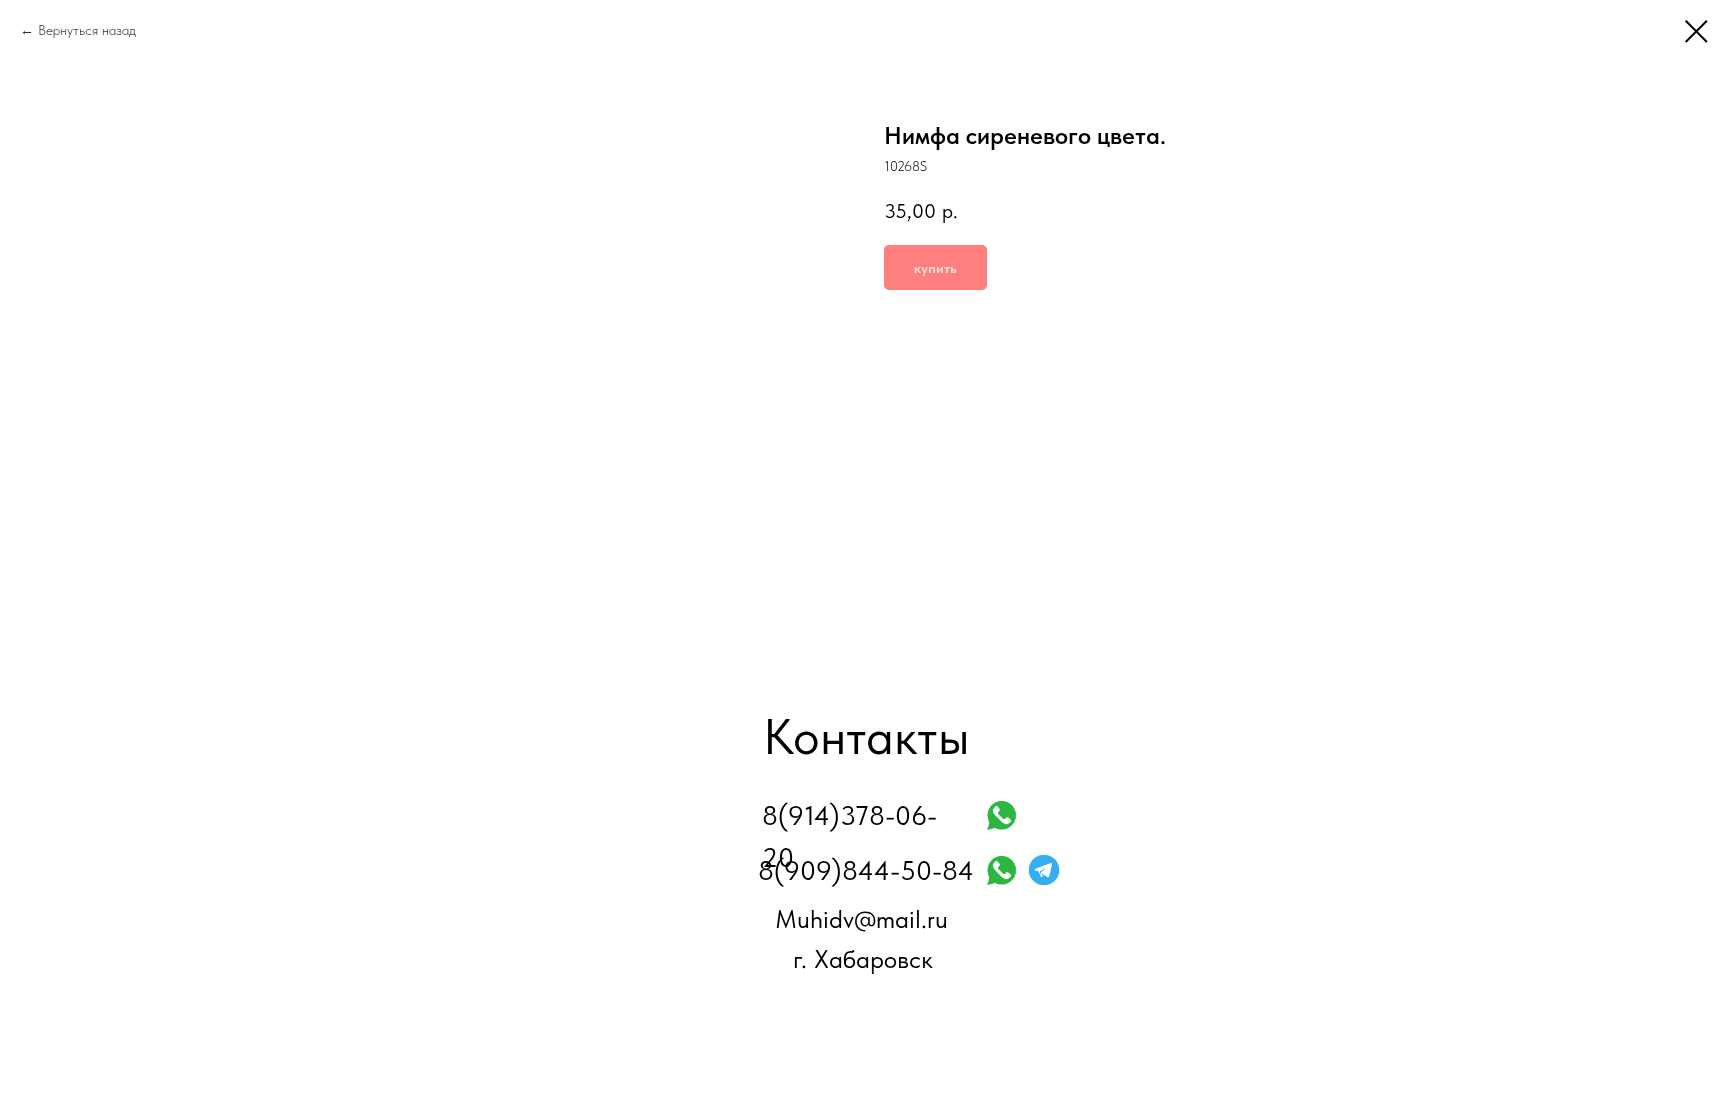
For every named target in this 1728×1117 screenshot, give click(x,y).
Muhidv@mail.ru (861, 919)
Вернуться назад (87, 30)
